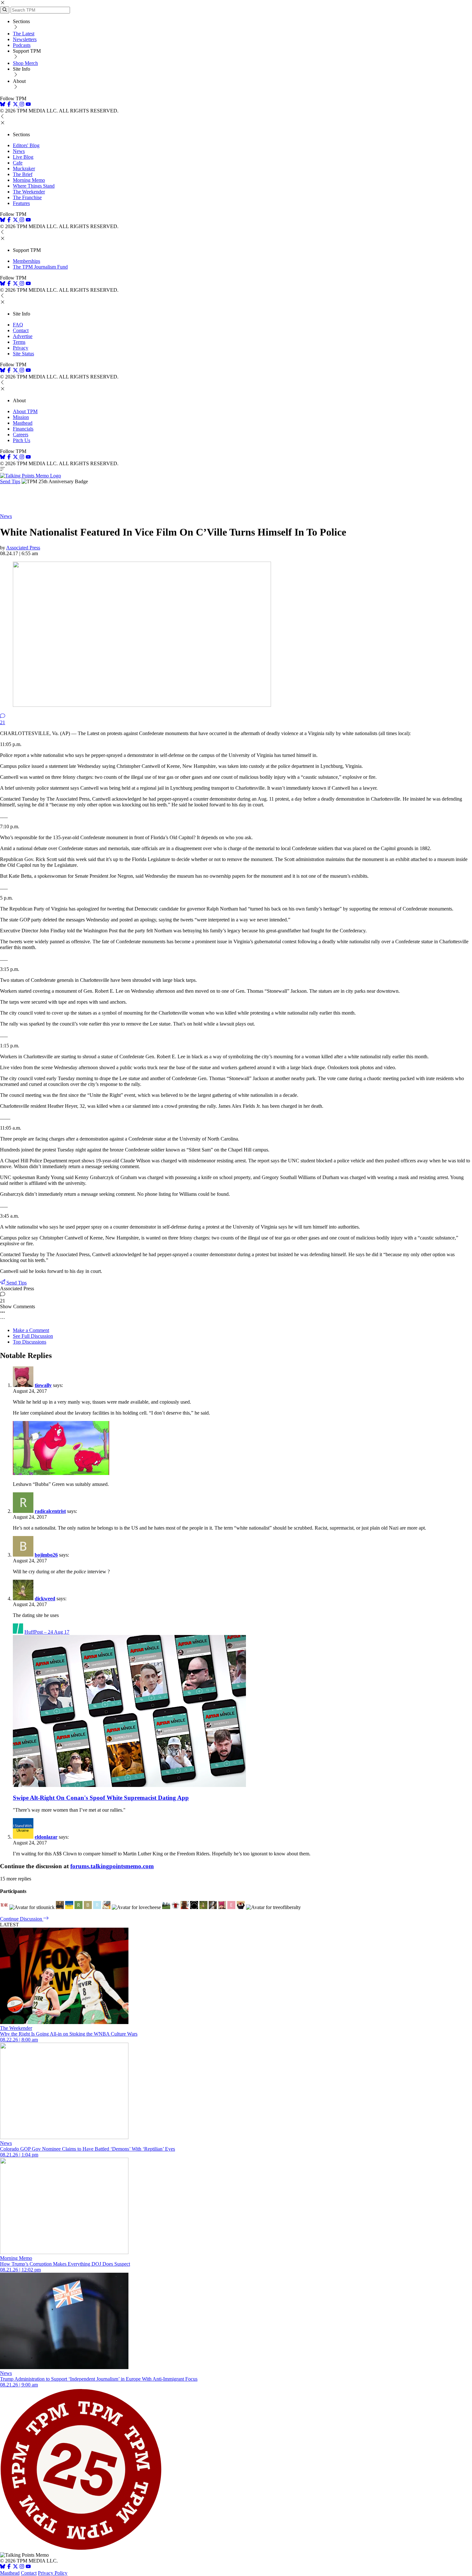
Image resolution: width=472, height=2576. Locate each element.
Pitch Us (22, 440)
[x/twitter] (16, 105)
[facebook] (9, 105)
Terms (19, 342)
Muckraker (24, 169)
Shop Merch (25, 63)
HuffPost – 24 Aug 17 (47, 1632)
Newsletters (25, 39)
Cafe (18, 163)
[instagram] (22, 105)
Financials (23, 429)
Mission (21, 417)
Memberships (26, 261)
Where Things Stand (34, 186)
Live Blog (23, 157)
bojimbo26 (46, 1555)
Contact (21, 330)
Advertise (23, 336)
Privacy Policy (53, 2573)
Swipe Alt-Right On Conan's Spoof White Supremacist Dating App (101, 1798)
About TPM (25, 411)
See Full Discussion (33, 1336)
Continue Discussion (22, 1919)
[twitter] (15, 2567)
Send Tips (10, 481)
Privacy (21, 348)
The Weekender (29, 192)
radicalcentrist (50, 1511)
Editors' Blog (26, 145)
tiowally (43, 1385)
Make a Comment (31, 1330)
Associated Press (23, 548)
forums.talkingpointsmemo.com (112, 1866)
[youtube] (28, 105)
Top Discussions (30, 1342)
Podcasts (22, 45)
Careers (21, 435)
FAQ (18, 325)
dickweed (45, 1599)
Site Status (23, 354)
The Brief (23, 174)
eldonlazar (46, 1837)
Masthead (23, 423)
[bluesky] (3, 105)
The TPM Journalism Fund (40, 267)
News (19, 151)
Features (21, 203)
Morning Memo (29, 180)
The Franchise (27, 197)
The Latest (24, 34)
